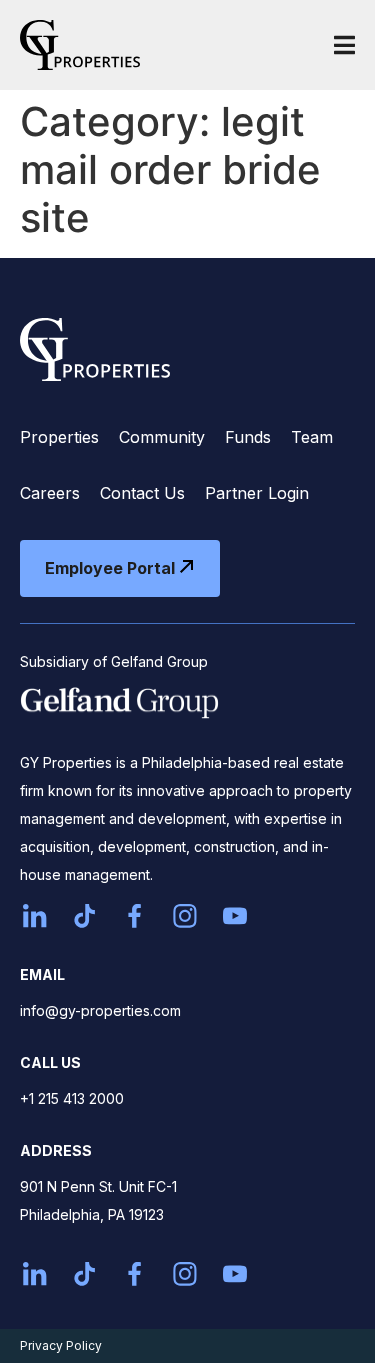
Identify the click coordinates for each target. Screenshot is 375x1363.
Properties (59, 437)
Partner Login (257, 493)
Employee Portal (110, 568)
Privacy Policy (61, 1345)
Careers (50, 493)
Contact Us (142, 493)
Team (312, 437)
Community (162, 437)
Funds (248, 437)
